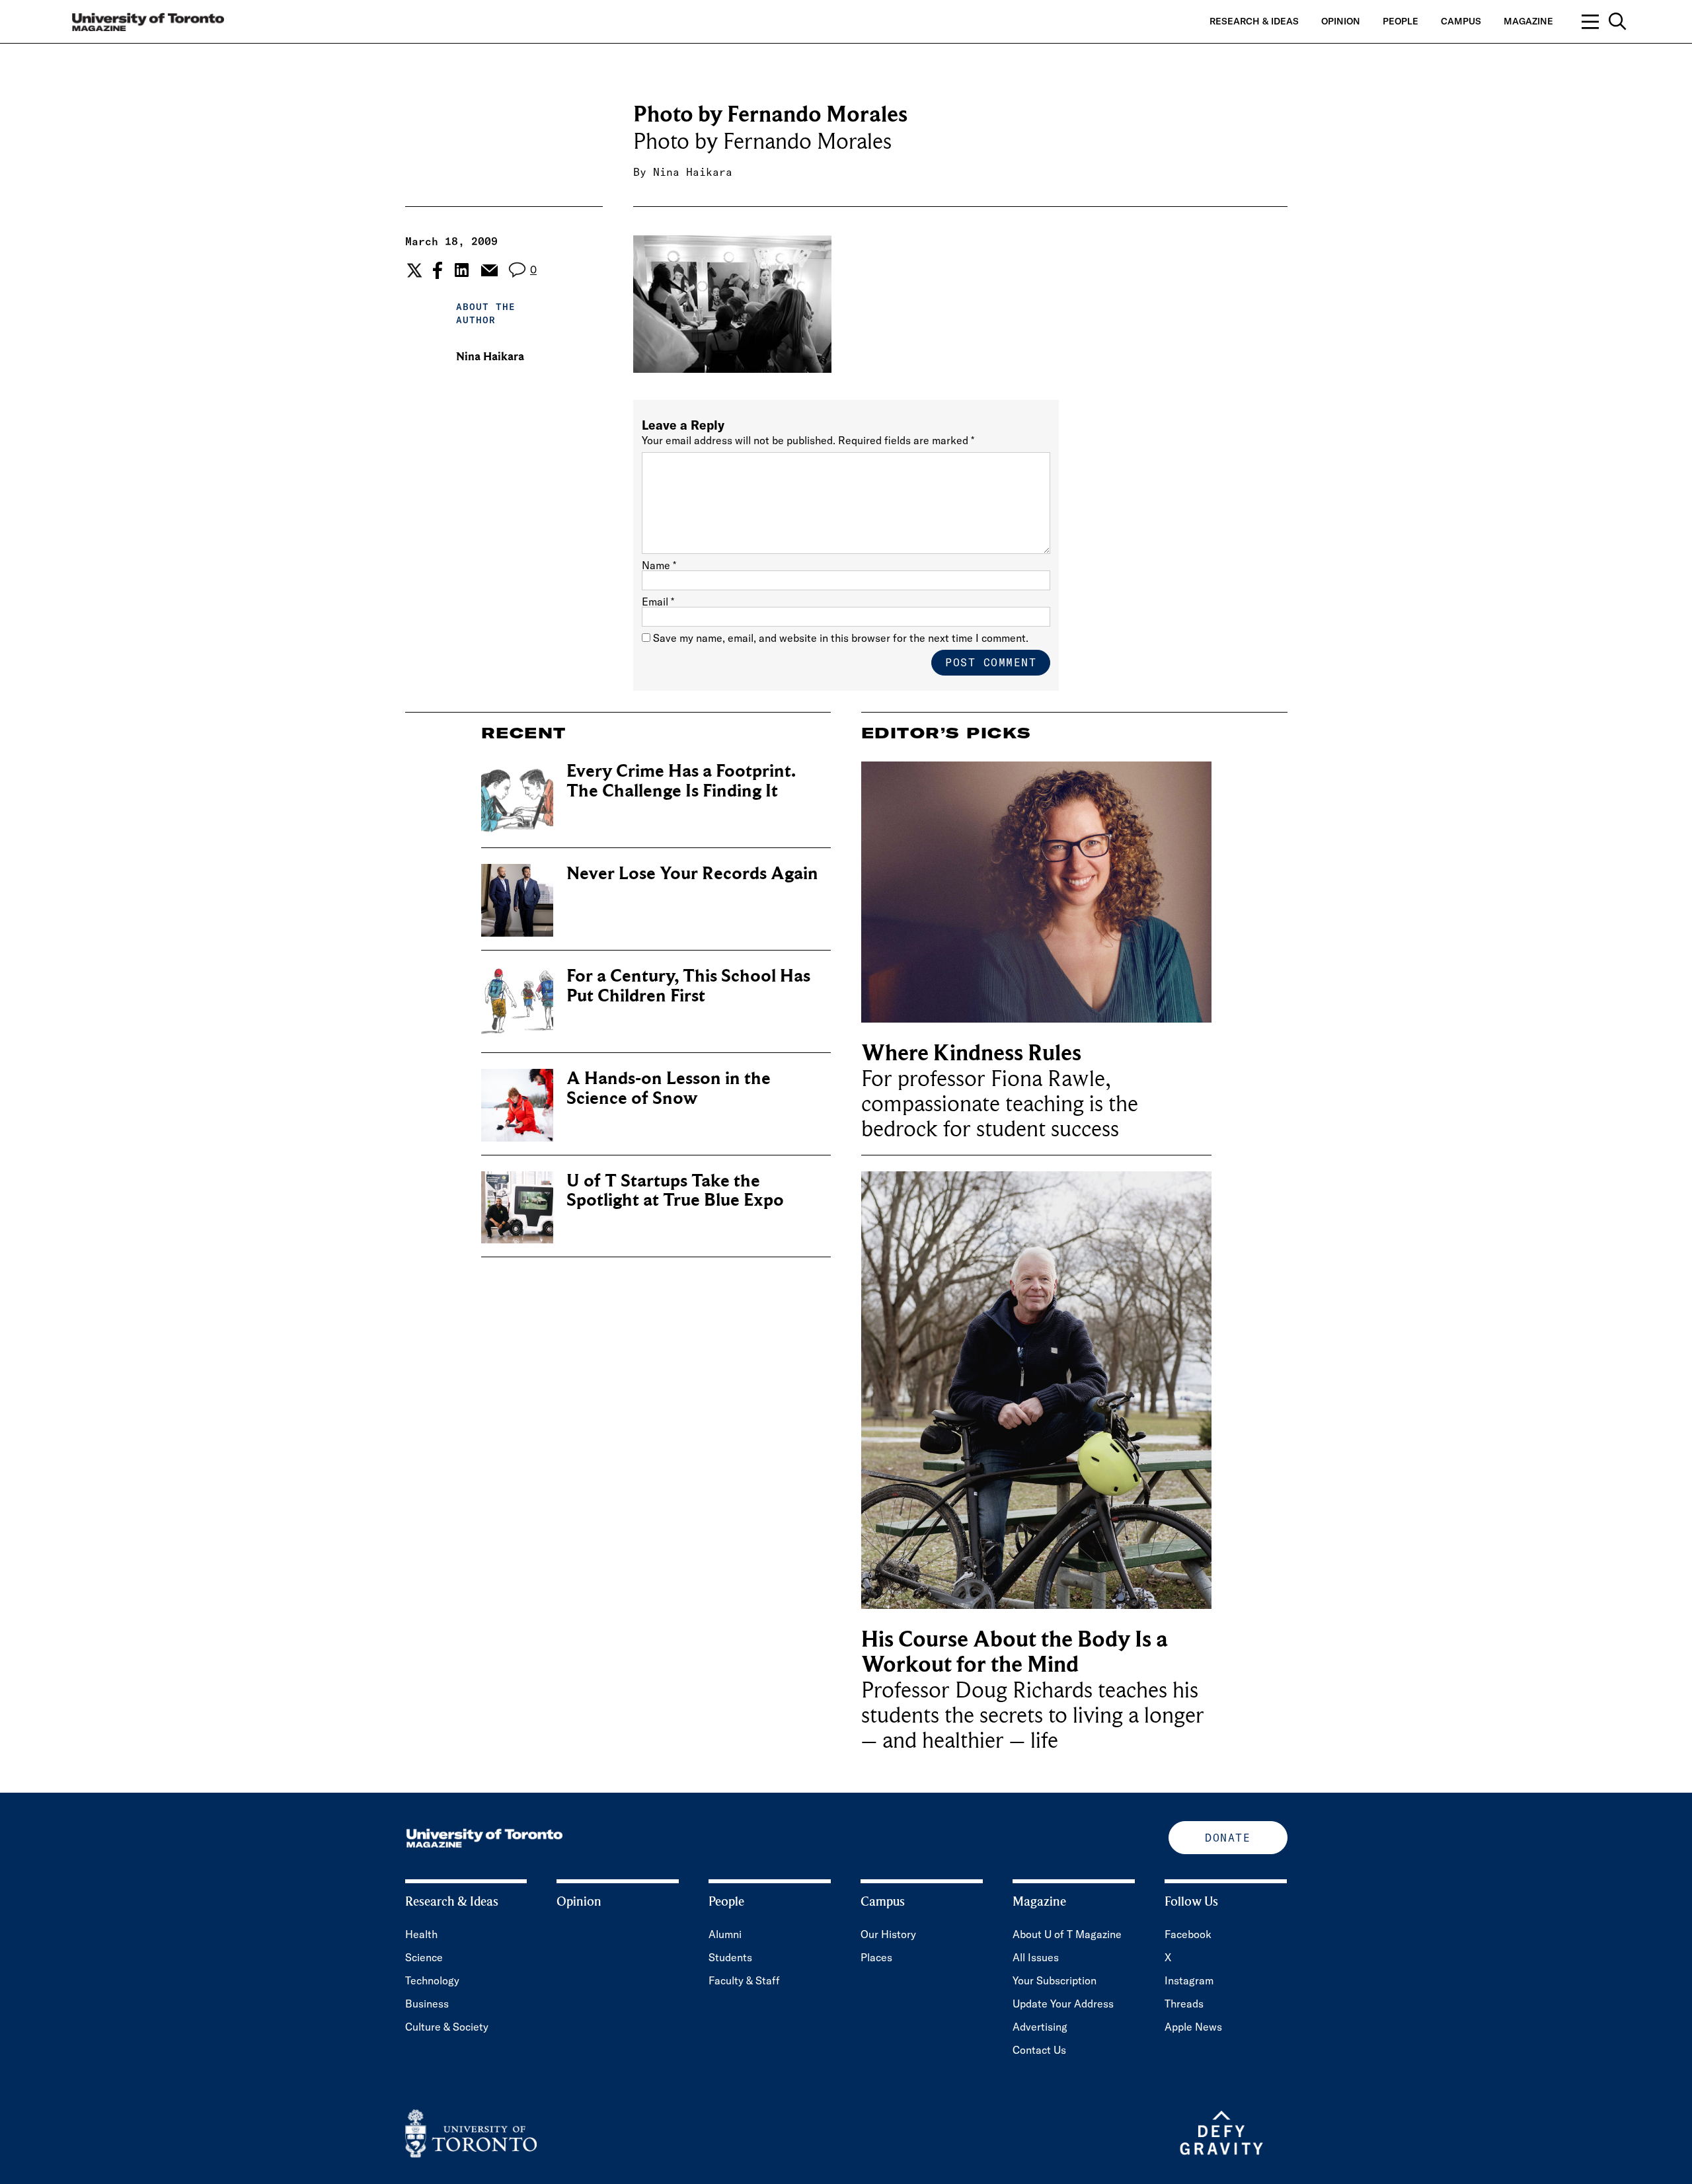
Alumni (725, 1934)
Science (424, 1957)
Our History (888, 1934)
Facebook (1188, 1934)
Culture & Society (447, 2027)
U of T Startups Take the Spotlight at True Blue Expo (675, 1191)
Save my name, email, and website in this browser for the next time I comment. (841, 638)
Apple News (1193, 2027)
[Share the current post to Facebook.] (438, 270)
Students (730, 1957)
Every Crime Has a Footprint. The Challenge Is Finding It (681, 781)
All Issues (1036, 1957)
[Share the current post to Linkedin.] (462, 270)
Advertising (1040, 2027)
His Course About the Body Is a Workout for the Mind (1015, 1652)
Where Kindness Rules (971, 1053)
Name (659, 565)
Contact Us (1039, 2050)
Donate (1228, 1838)
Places (876, 1957)
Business (427, 2004)
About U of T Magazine (1067, 1934)
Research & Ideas (1254, 21)
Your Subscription (1055, 1980)
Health (421, 1934)
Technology (432, 1980)
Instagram (1189, 1980)
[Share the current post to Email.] (489, 270)
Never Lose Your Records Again (692, 874)
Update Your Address (1063, 2004)
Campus (1461, 21)
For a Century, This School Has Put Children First (688, 986)
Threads (1184, 2004)
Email (658, 602)
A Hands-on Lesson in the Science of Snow (669, 1088)
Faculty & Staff (744, 1980)
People (1401, 21)
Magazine (1528, 21)
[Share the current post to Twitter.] (413, 270)
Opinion (1341, 21)
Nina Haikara (693, 172)
